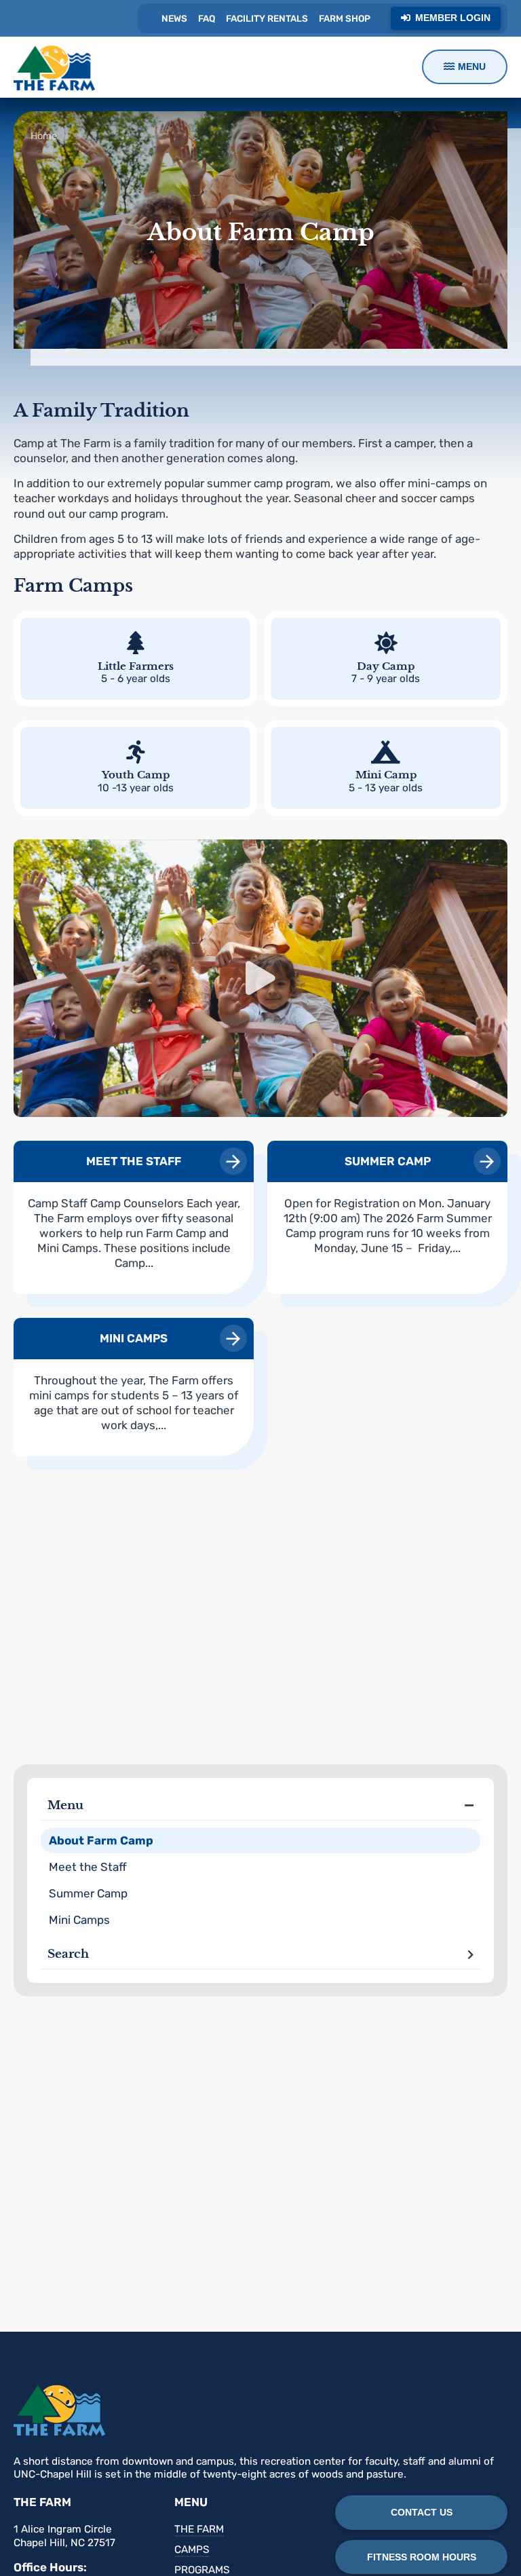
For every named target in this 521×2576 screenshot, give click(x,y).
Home (44, 136)
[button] (260, 978)
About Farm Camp (101, 1840)
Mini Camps (79, 1920)
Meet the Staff (88, 1867)
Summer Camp (88, 1893)
